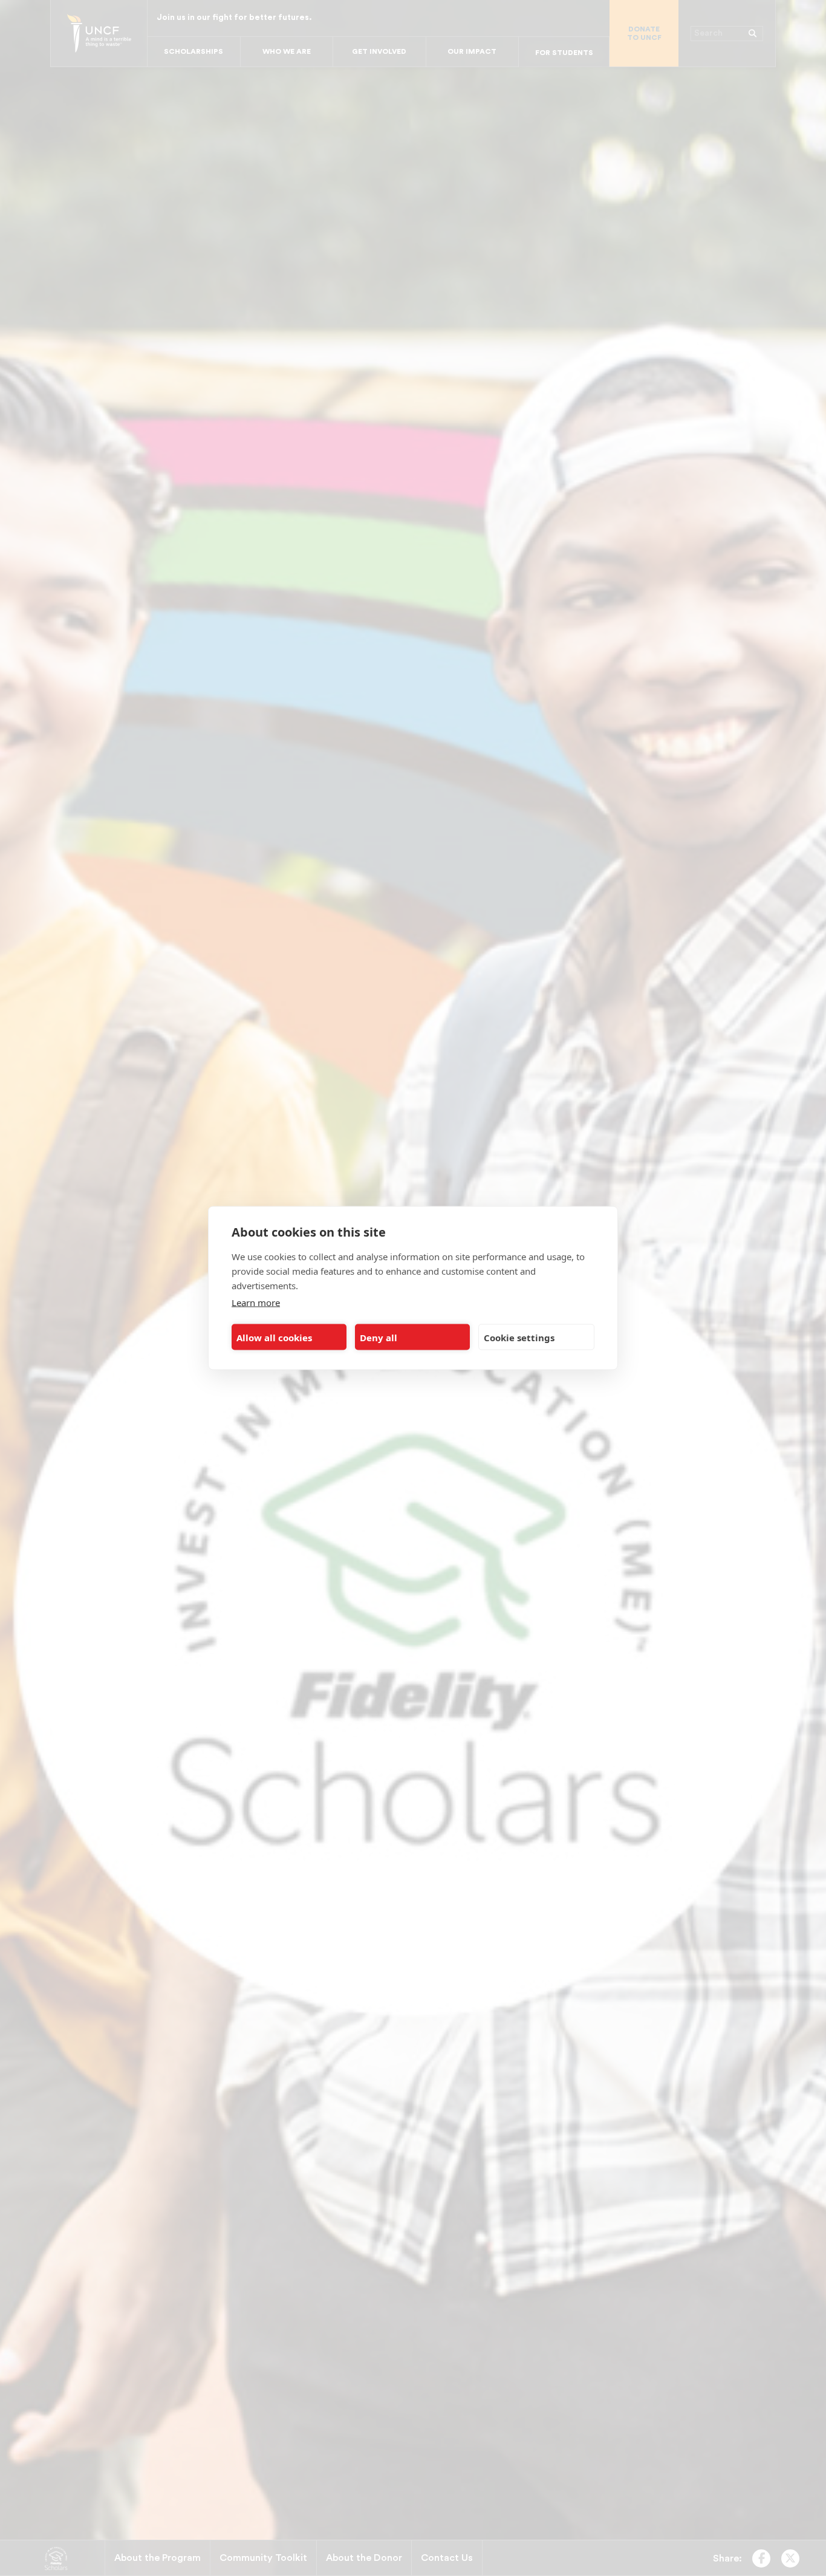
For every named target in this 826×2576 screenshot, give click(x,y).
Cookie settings (519, 1337)
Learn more (256, 1303)
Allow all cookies (274, 1337)
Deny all (379, 1337)
